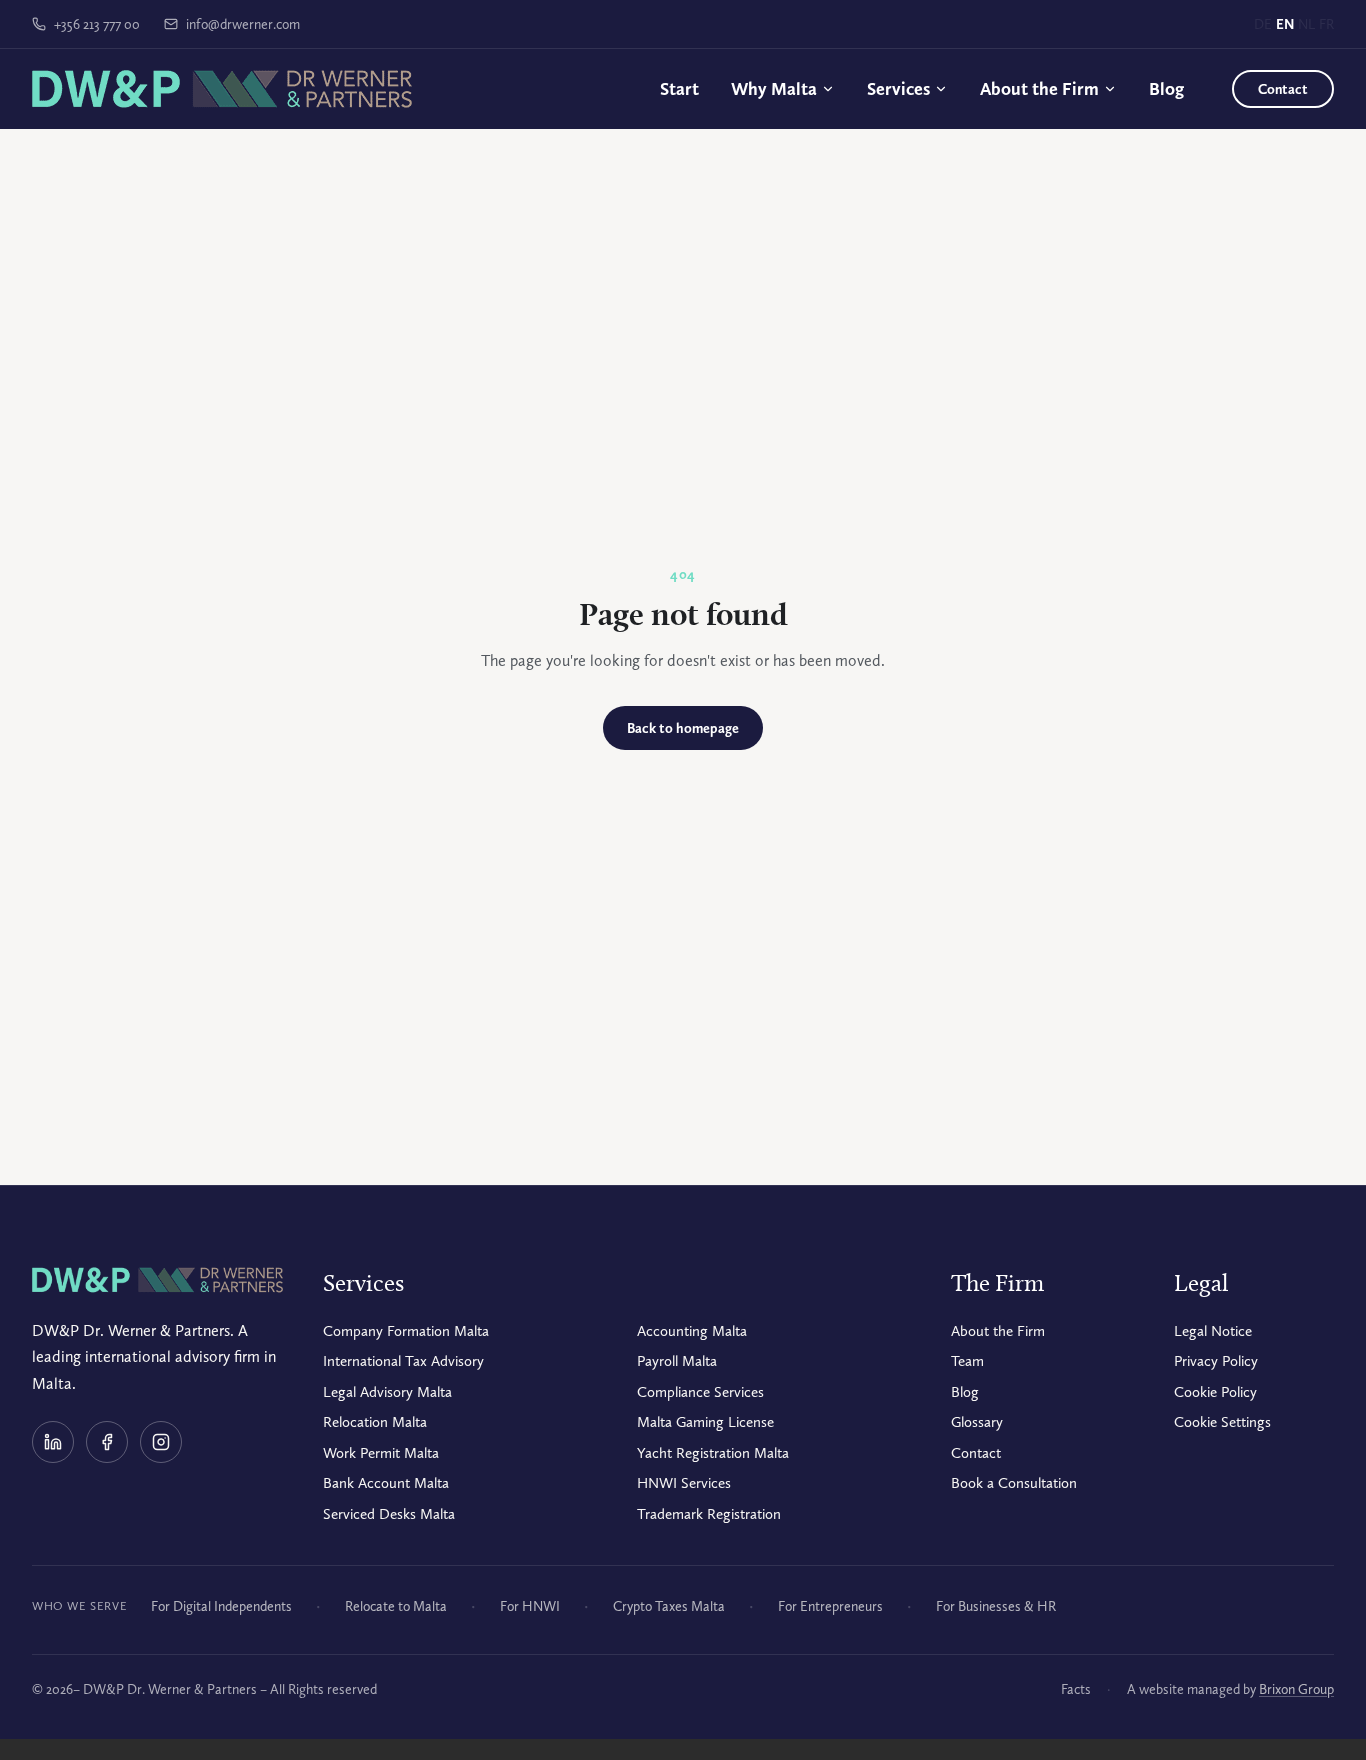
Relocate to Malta (396, 1606)
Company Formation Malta (406, 1331)
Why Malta (774, 88)
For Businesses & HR (996, 1606)
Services (898, 88)
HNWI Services (684, 1483)
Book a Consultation (1014, 1483)
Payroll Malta (677, 1361)
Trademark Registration (709, 1514)
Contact (1283, 89)
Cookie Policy (1215, 1392)
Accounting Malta (692, 1331)
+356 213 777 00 (97, 24)
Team (967, 1361)
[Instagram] (161, 1442)
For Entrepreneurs (830, 1606)
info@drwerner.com (243, 24)
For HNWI (530, 1606)
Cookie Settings (1222, 1422)
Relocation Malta (375, 1422)
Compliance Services (700, 1392)
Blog (1166, 88)
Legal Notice (1213, 1331)
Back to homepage (683, 728)
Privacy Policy (1216, 1361)
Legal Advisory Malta (387, 1392)
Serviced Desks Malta (389, 1514)
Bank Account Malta (386, 1483)
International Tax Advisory (403, 1361)
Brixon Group (1296, 1689)
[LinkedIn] (53, 1442)
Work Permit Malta (381, 1453)
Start (679, 88)
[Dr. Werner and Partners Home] (222, 89)
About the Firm (1039, 88)
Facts (1076, 1689)
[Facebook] (107, 1442)
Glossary (977, 1422)
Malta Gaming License (705, 1422)
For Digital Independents (221, 1606)
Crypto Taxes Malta (669, 1606)
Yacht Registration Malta (713, 1453)
